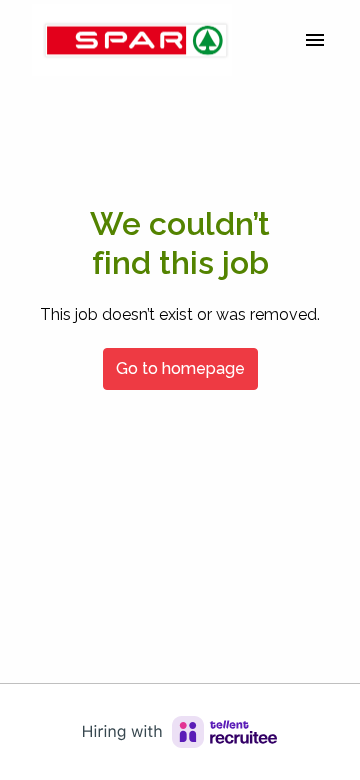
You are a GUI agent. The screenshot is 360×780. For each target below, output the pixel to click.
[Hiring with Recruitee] (180, 732)
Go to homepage (180, 368)
